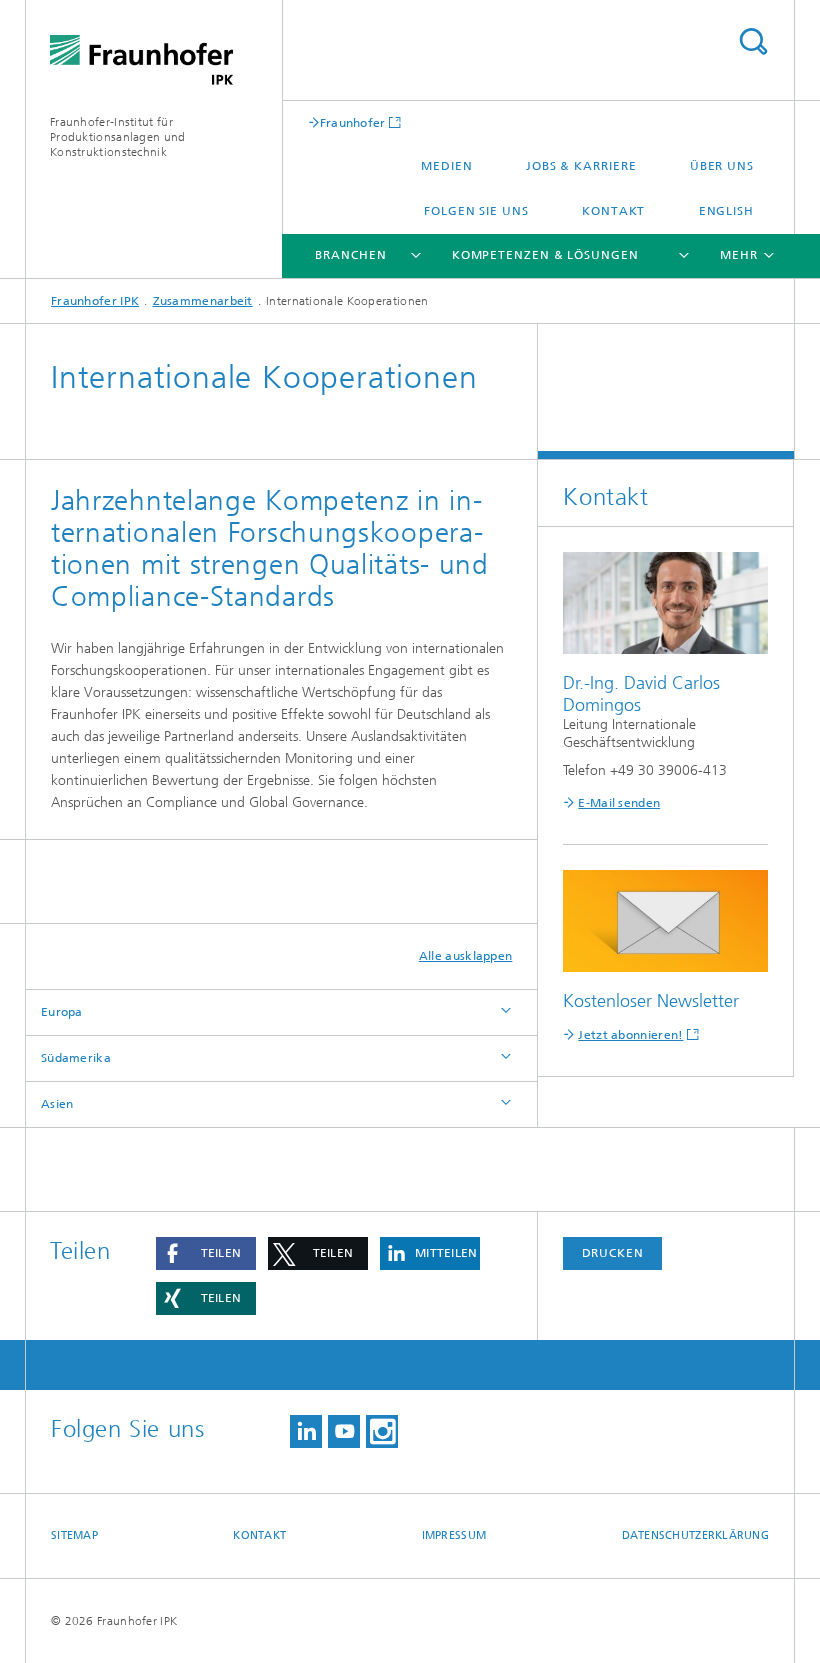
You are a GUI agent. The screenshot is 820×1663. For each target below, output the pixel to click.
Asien (57, 1104)
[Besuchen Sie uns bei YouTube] (344, 1431)
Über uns (722, 166)
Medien (446, 166)
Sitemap (74, 1535)
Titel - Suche (753, 41)
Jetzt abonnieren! (630, 1035)
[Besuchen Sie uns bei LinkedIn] (306, 1431)
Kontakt (613, 211)
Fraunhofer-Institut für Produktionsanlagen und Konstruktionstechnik (118, 137)
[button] (206, 1253)
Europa (62, 1012)
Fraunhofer (353, 122)
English (726, 211)
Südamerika (76, 1058)
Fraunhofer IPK (95, 301)
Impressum (454, 1535)
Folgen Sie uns (476, 211)
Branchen (350, 255)
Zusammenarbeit (203, 301)
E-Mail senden (619, 803)
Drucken (613, 1253)
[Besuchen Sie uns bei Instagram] (382, 1431)
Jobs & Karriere (581, 166)
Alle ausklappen (466, 956)
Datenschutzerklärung (696, 1535)
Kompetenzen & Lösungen (545, 255)
